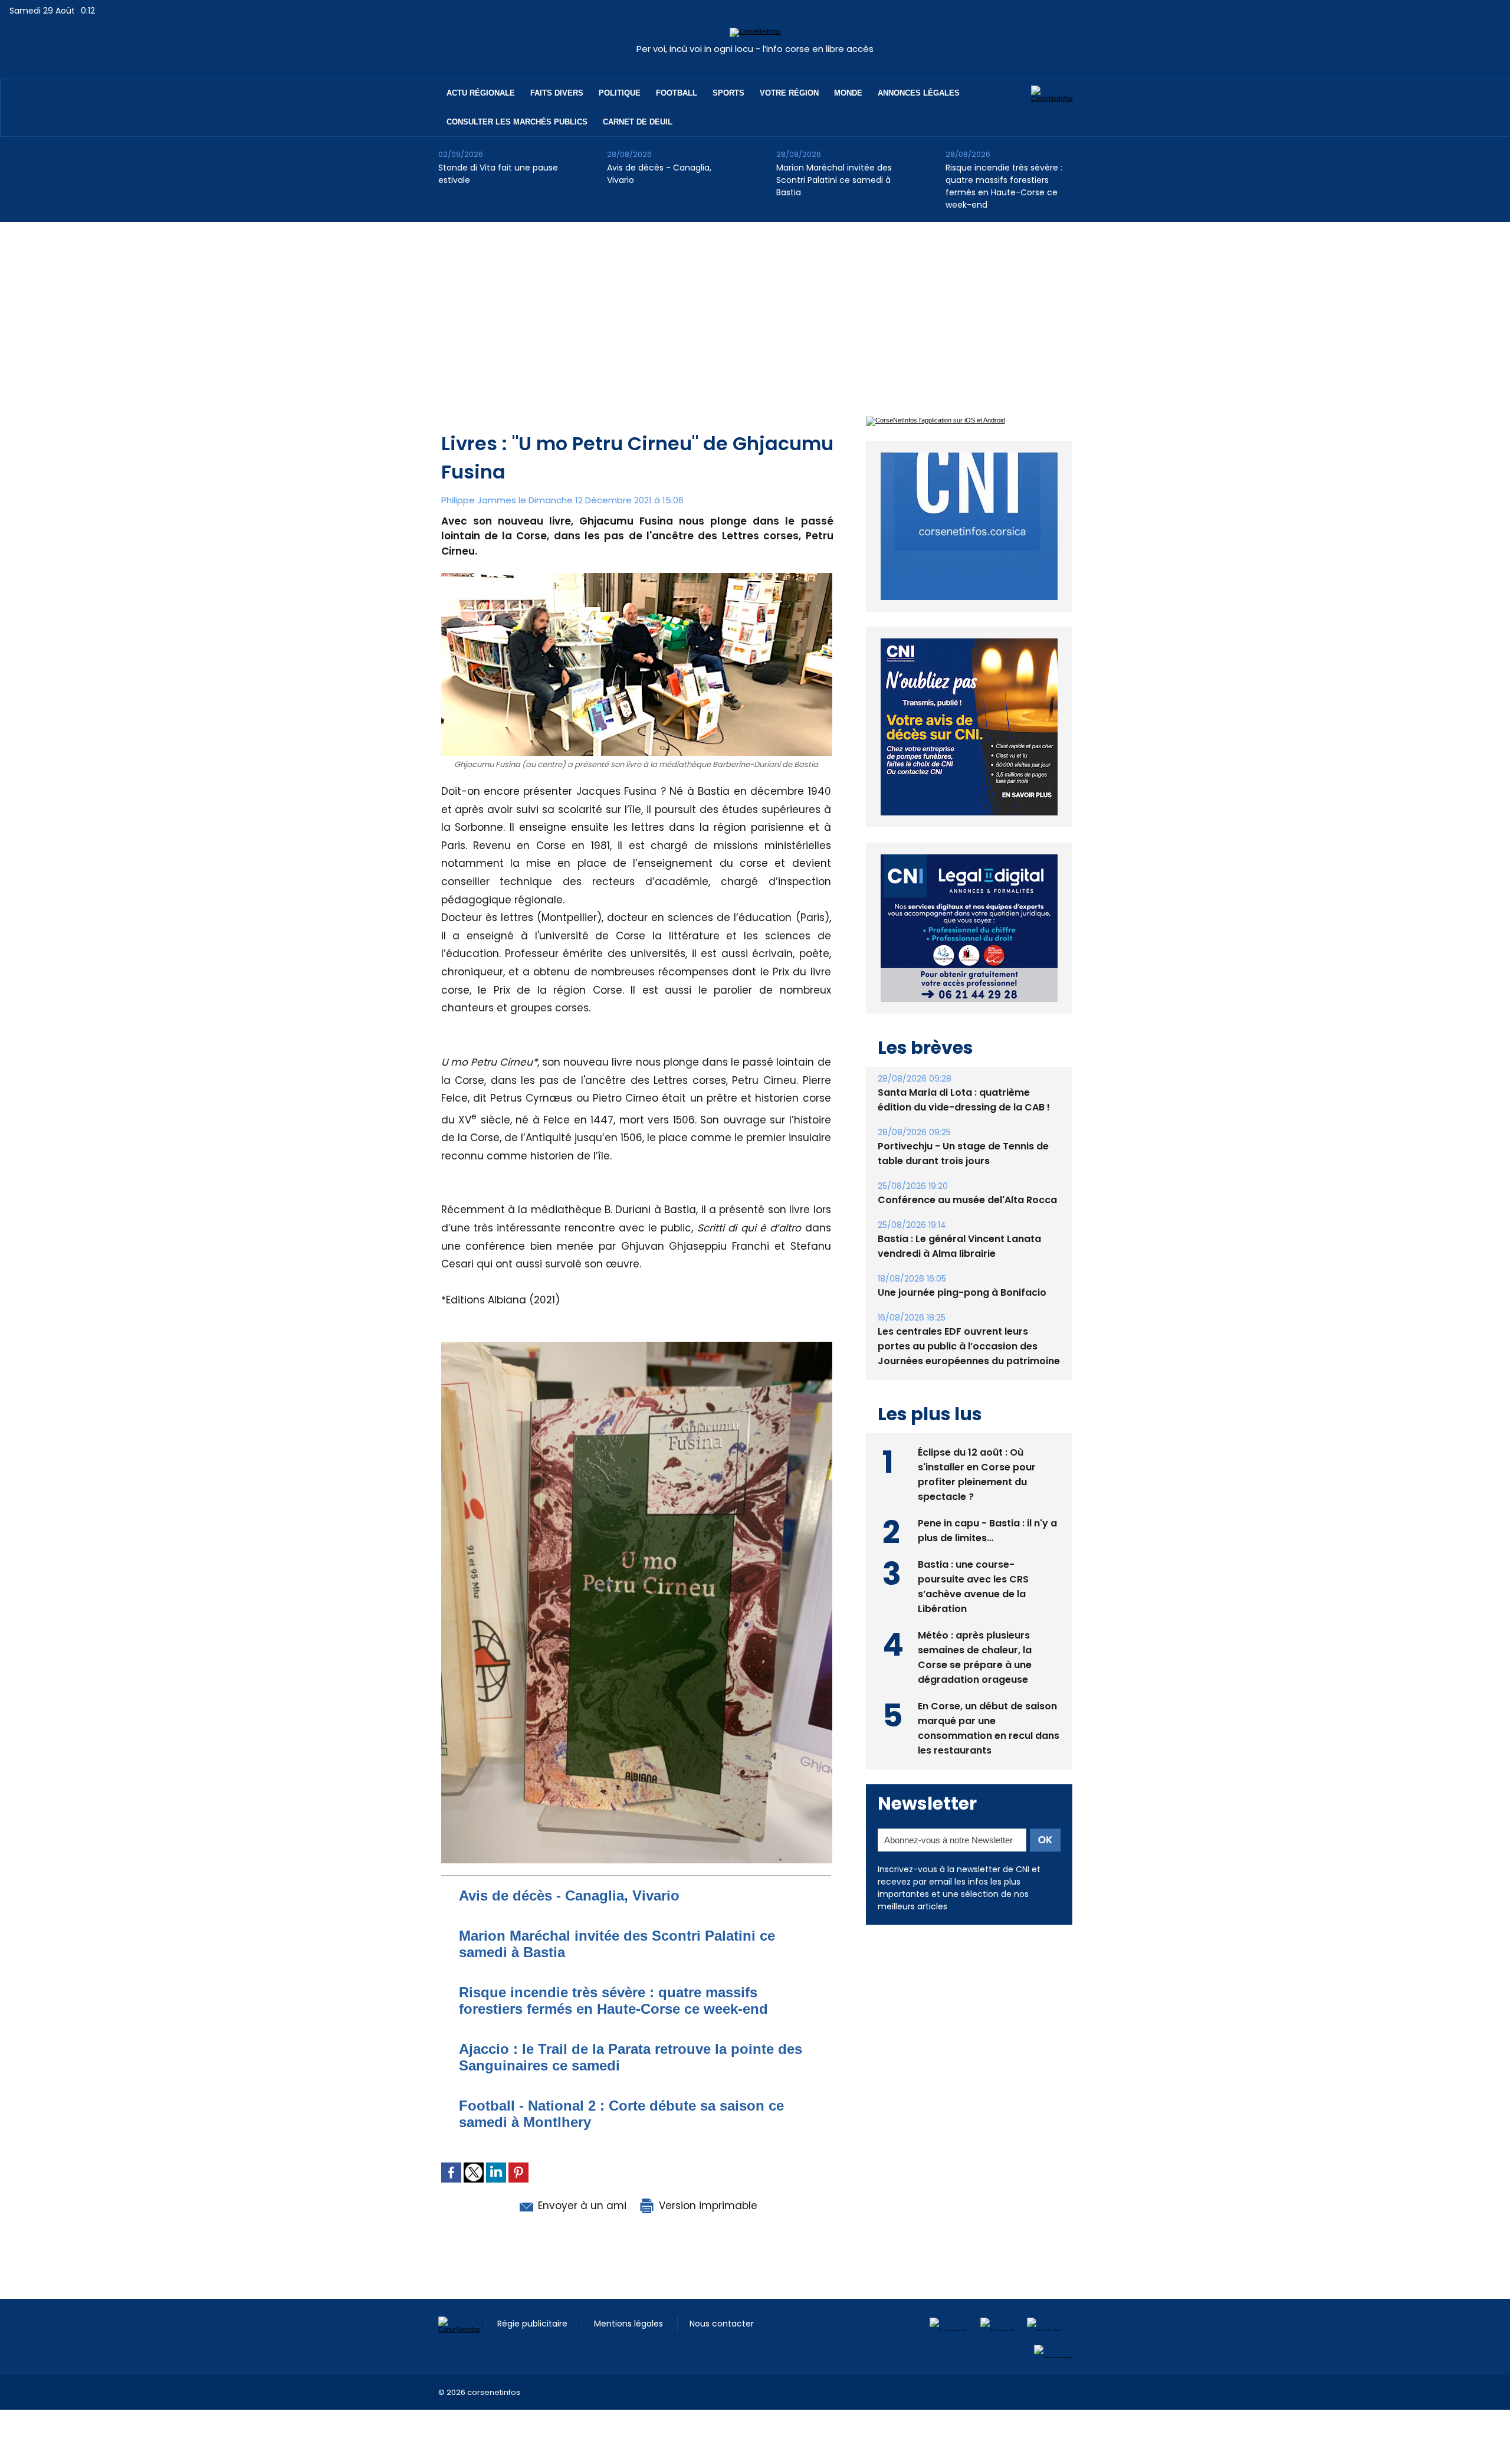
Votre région (789, 93)
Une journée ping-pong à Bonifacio (962, 1265)
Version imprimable (707, 2206)
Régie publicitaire (534, 2324)
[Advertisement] (755, 310)
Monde (848, 93)
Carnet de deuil (638, 122)
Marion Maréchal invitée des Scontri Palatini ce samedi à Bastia (834, 180)
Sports (728, 93)
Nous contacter (722, 2324)
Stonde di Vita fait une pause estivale (498, 174)
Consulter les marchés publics (517, 122)
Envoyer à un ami (581, 2206)
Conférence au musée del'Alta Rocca (967, 1173)
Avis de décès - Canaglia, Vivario (659, 174)
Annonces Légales (919, 93)
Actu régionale (481, 93)
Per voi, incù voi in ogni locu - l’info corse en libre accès (755, 49)
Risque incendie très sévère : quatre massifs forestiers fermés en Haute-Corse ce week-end (1004, 186)
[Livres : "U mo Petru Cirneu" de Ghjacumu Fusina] (637, 1345)
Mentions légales (630, 2324)
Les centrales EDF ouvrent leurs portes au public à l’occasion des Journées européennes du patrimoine (969, 1319)
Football (677, 93)
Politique (620, 93)
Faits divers (557, 93)
